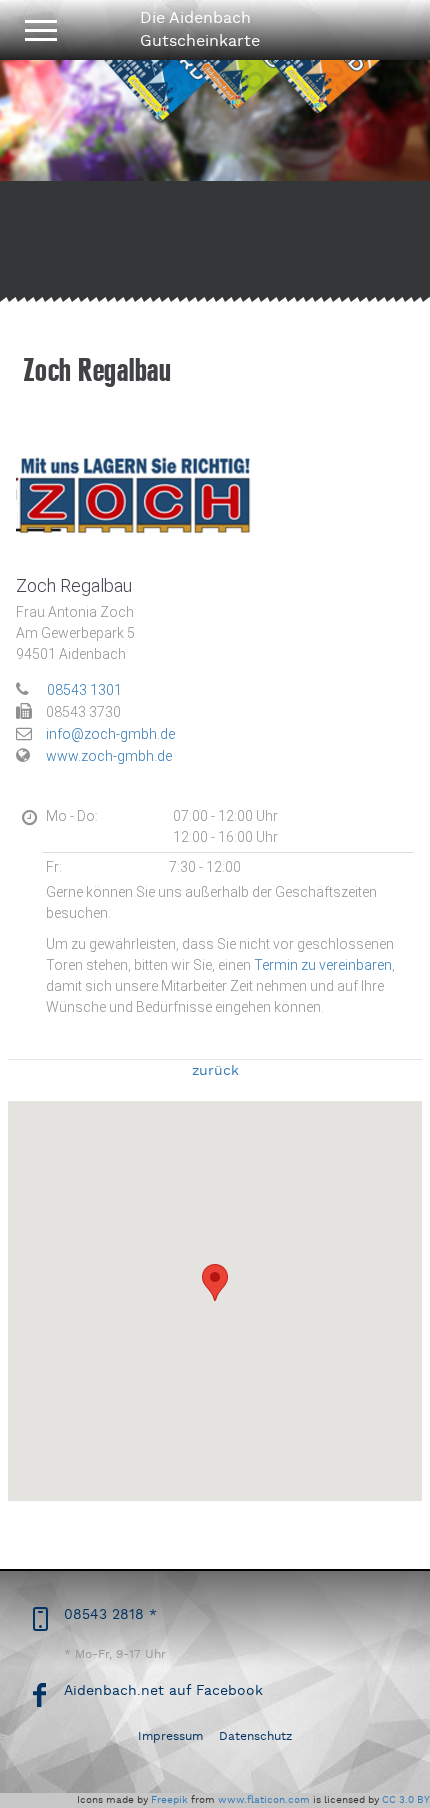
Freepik (169, 1799)
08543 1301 (84, 690)
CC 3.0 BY (406, 1799)
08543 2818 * (110, 1614)
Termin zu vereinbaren (323, 965)
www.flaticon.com (264, 1799)
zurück (215, 1070)
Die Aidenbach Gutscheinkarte (200, 29)
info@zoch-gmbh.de (110, 734)
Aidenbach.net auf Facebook (163, 1690)
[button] (215, 1282)
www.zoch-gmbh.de (109, 756)
